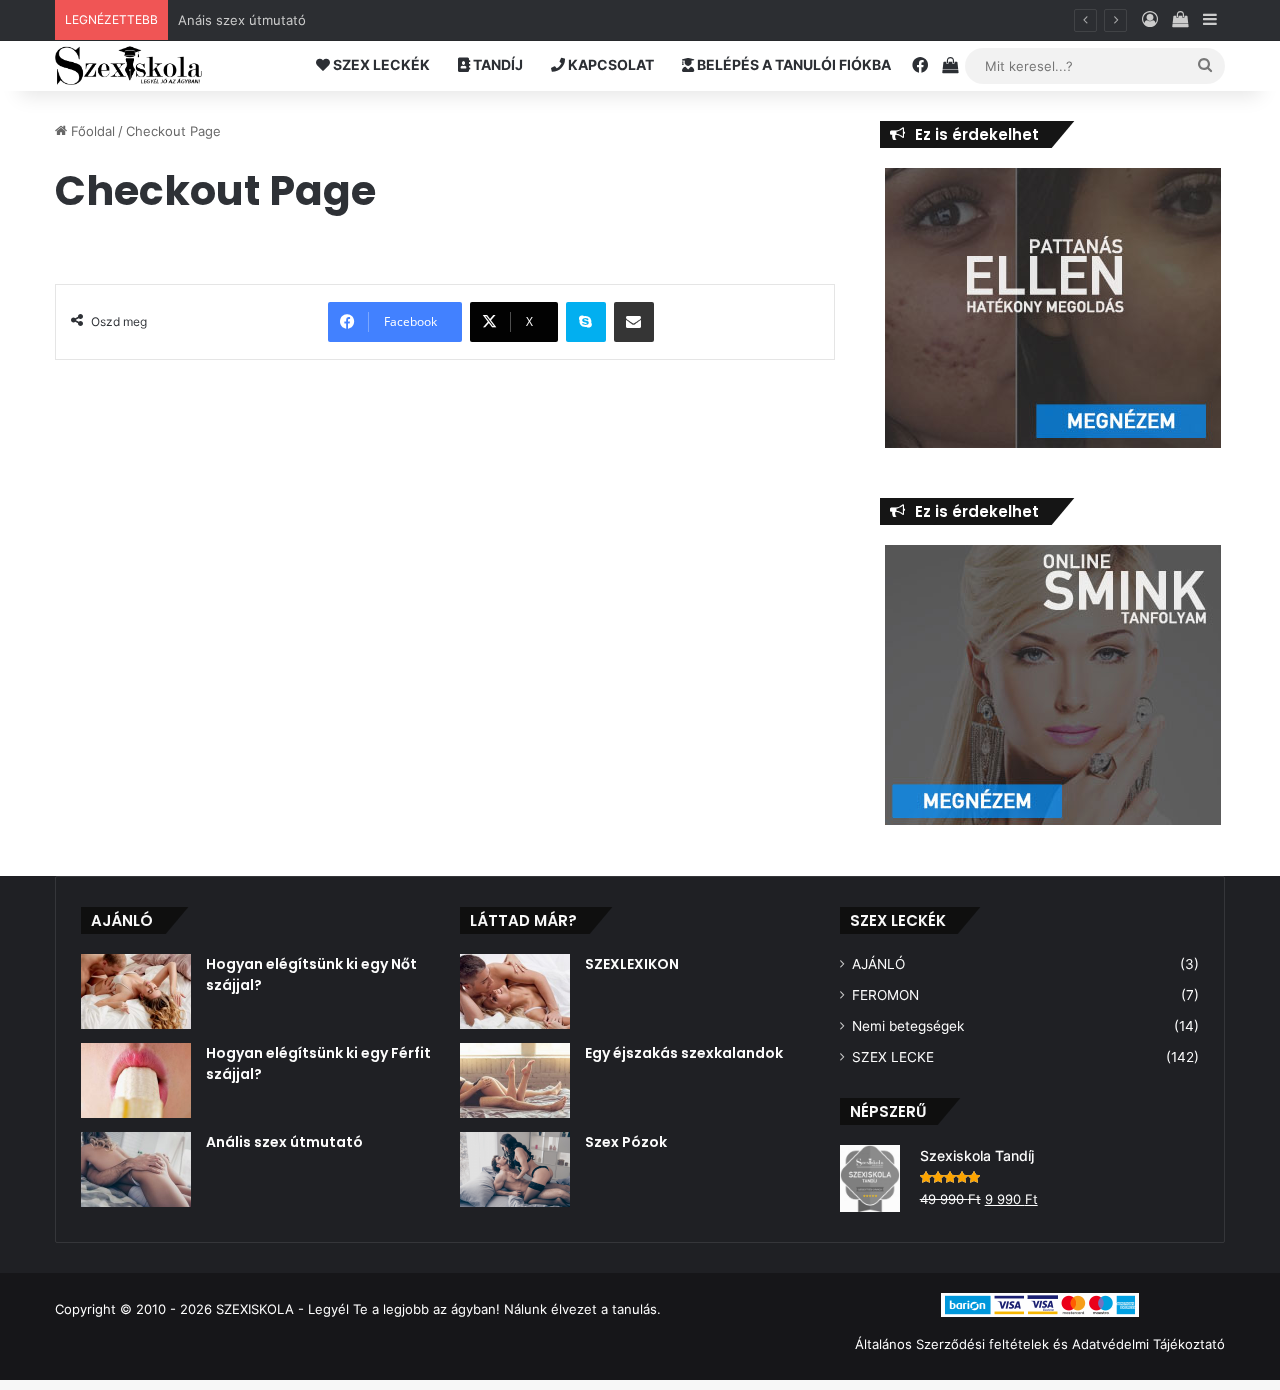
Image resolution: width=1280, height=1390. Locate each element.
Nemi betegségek (908, 1026)
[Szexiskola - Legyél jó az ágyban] (128, 66)
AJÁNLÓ (878, 964)
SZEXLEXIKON (632, 964)
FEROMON (885, 995)
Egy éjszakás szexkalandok (684, 1053)
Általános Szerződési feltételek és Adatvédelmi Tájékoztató (1040, 1344)
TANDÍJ (496, 64)
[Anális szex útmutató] (136, 1169)
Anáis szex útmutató (242, 20)
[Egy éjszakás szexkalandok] (515, 1080)
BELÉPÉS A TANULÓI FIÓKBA (792, 64)
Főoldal (91, 131)
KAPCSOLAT (609, 64)
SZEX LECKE (893, 1057)
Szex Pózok (626, 1142)
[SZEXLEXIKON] (515, 991)
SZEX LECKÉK (380, 64)
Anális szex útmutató (284, 1142)
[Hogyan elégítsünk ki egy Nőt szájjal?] (136, 991)
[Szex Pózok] (515, 1169)
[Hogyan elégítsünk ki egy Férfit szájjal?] (136, 1080)
